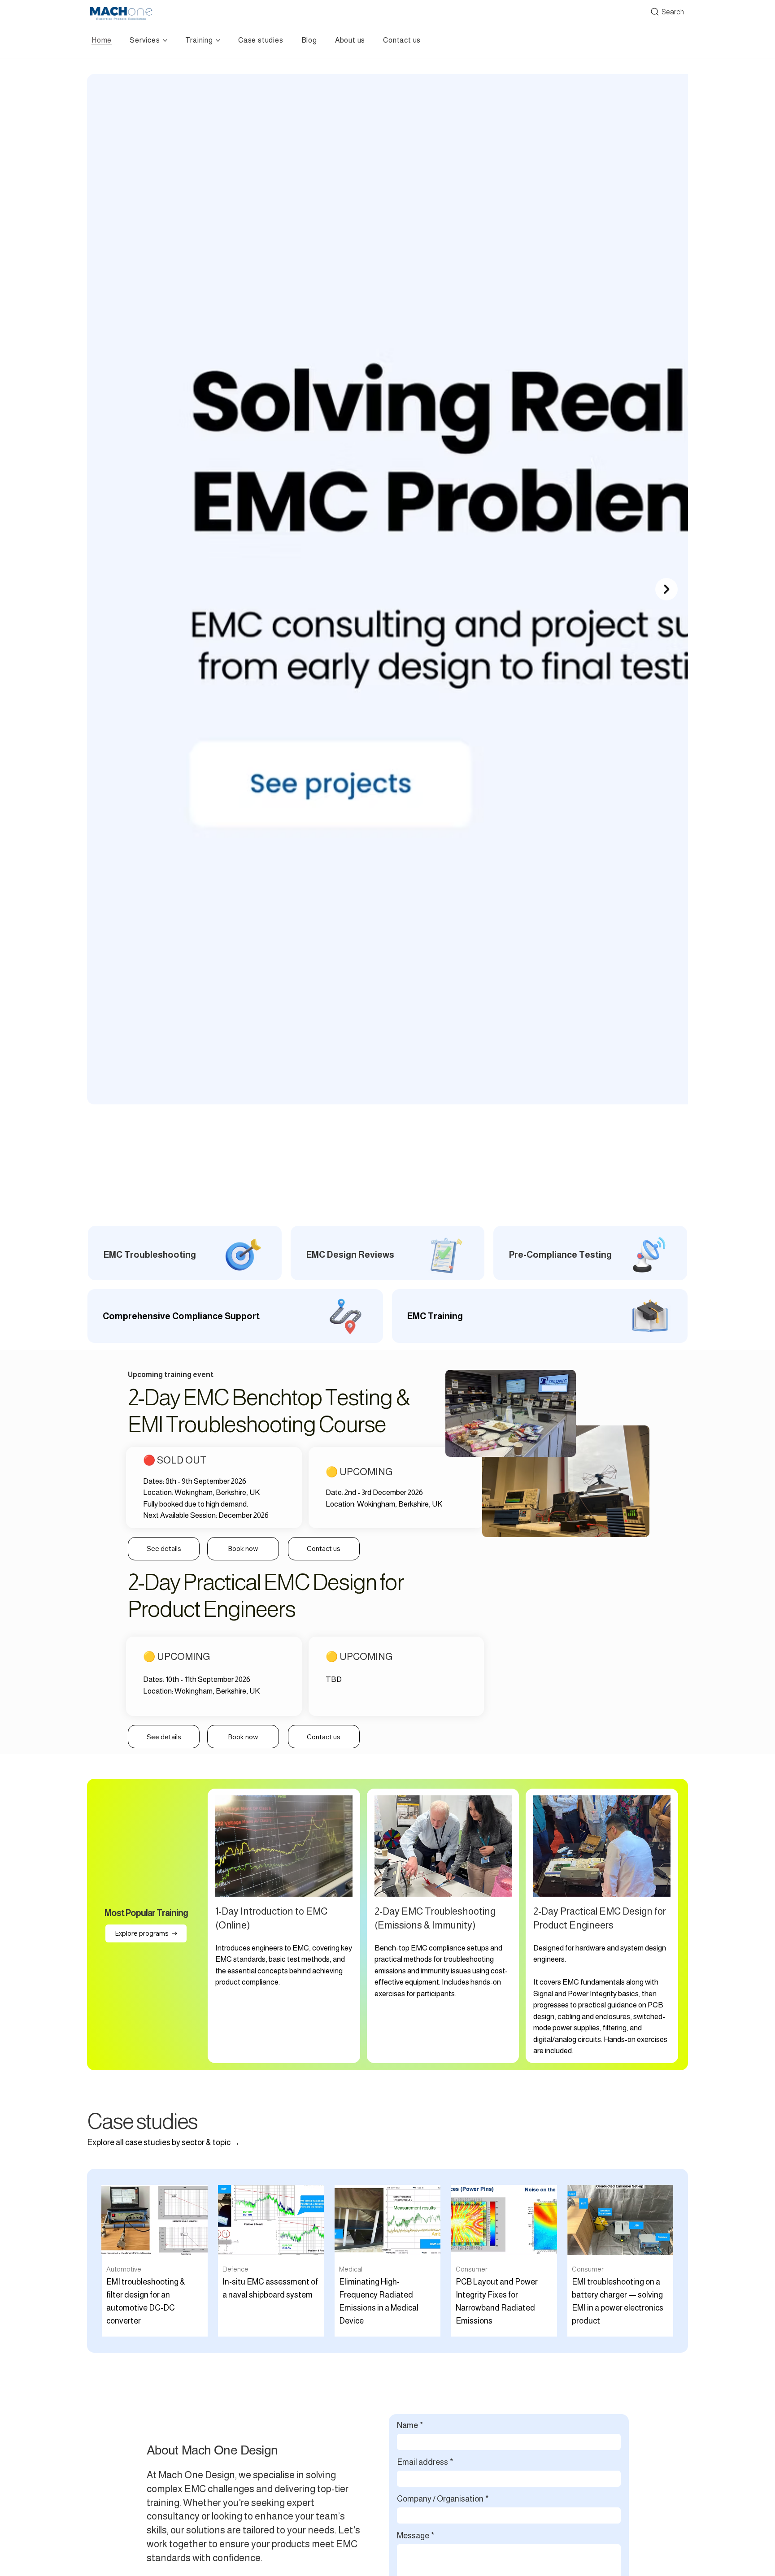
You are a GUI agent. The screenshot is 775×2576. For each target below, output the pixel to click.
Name (410, 2425)
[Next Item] (666, 589)
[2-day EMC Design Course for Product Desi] (602, 1926)
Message (416, 2536)
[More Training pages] (218, 40)
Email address (425, 2462)
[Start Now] (387, 1253)
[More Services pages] (165, 40)
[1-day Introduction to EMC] (284, 1926)
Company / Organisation (443, 2499)
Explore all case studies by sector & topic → (163, 2142)
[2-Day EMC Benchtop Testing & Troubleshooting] (443, 1926)
